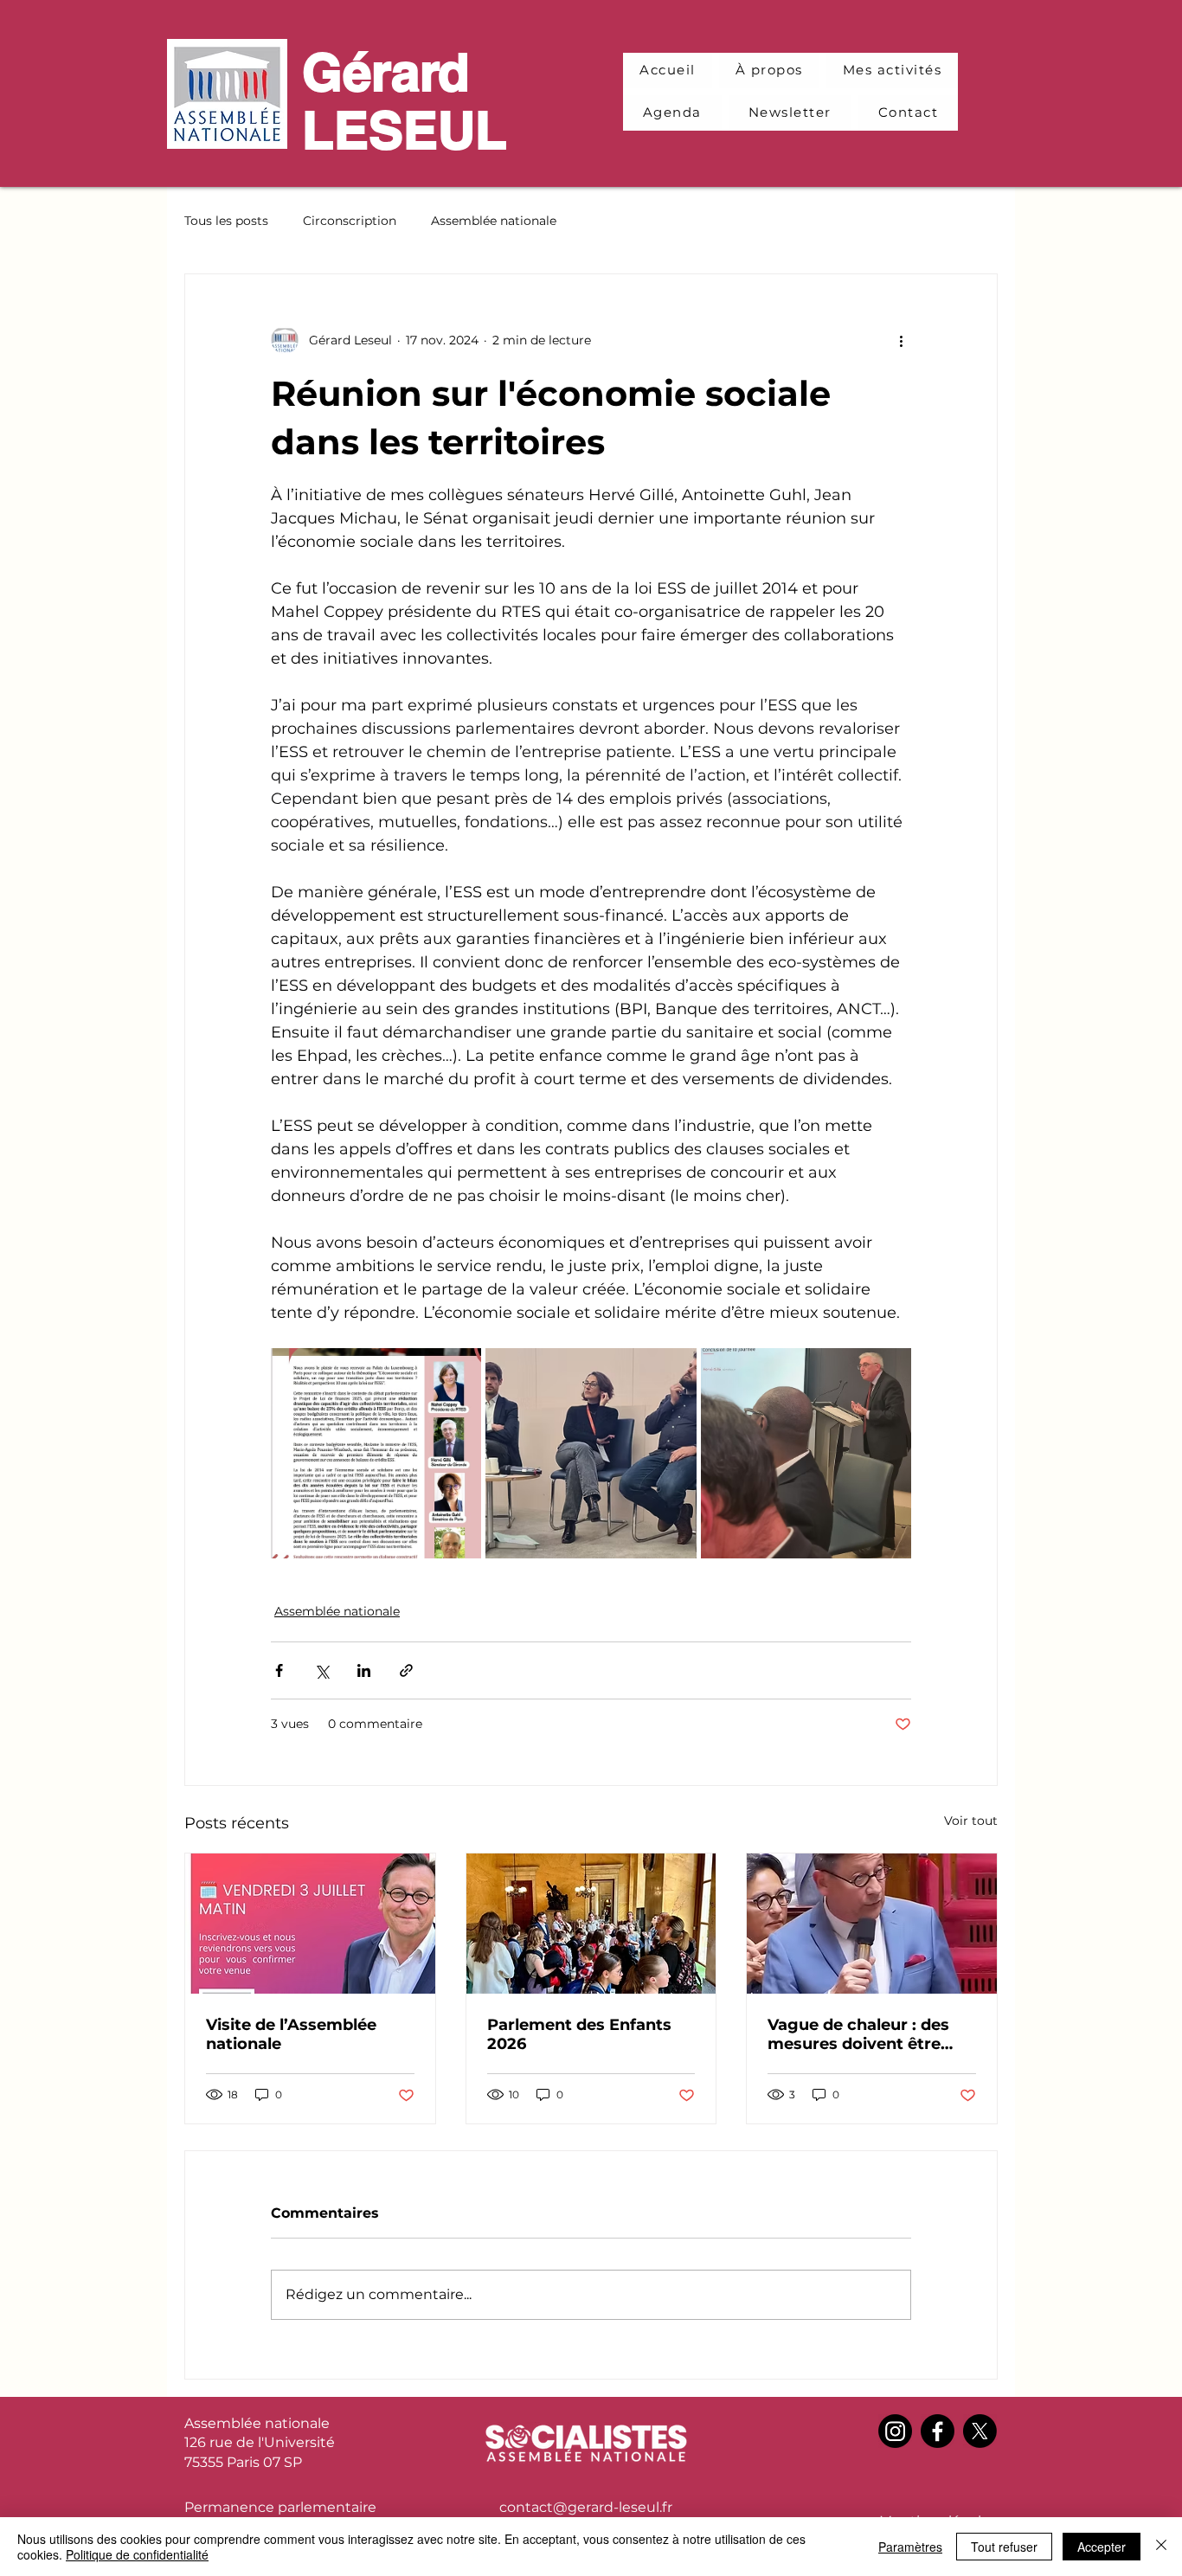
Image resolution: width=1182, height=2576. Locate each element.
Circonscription (350, 221)
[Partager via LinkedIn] (364, 1670)
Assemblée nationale (494, 221)
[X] (980, 2431)
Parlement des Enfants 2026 (579, 2034)
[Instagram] (895, 2431)
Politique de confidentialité (137, 2554)
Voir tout (971, 1821)
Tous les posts (226, 221)
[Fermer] (1161, 2547)
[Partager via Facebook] (279, 1670)
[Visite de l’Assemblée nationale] (310, 1924)
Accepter (1102, 2547)
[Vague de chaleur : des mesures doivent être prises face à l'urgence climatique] (872, 1924)
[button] (893, 71)
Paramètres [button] (910, 2547)
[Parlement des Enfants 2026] (591, 1924)
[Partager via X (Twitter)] (321, 1670)
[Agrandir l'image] (376, 1453)
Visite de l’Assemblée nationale (291, 2034)
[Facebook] (938, 2431)
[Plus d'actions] (901, 340)
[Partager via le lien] (406, 1670)
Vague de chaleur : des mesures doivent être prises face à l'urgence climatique (858, 2034)
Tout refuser (1004, 2547)
